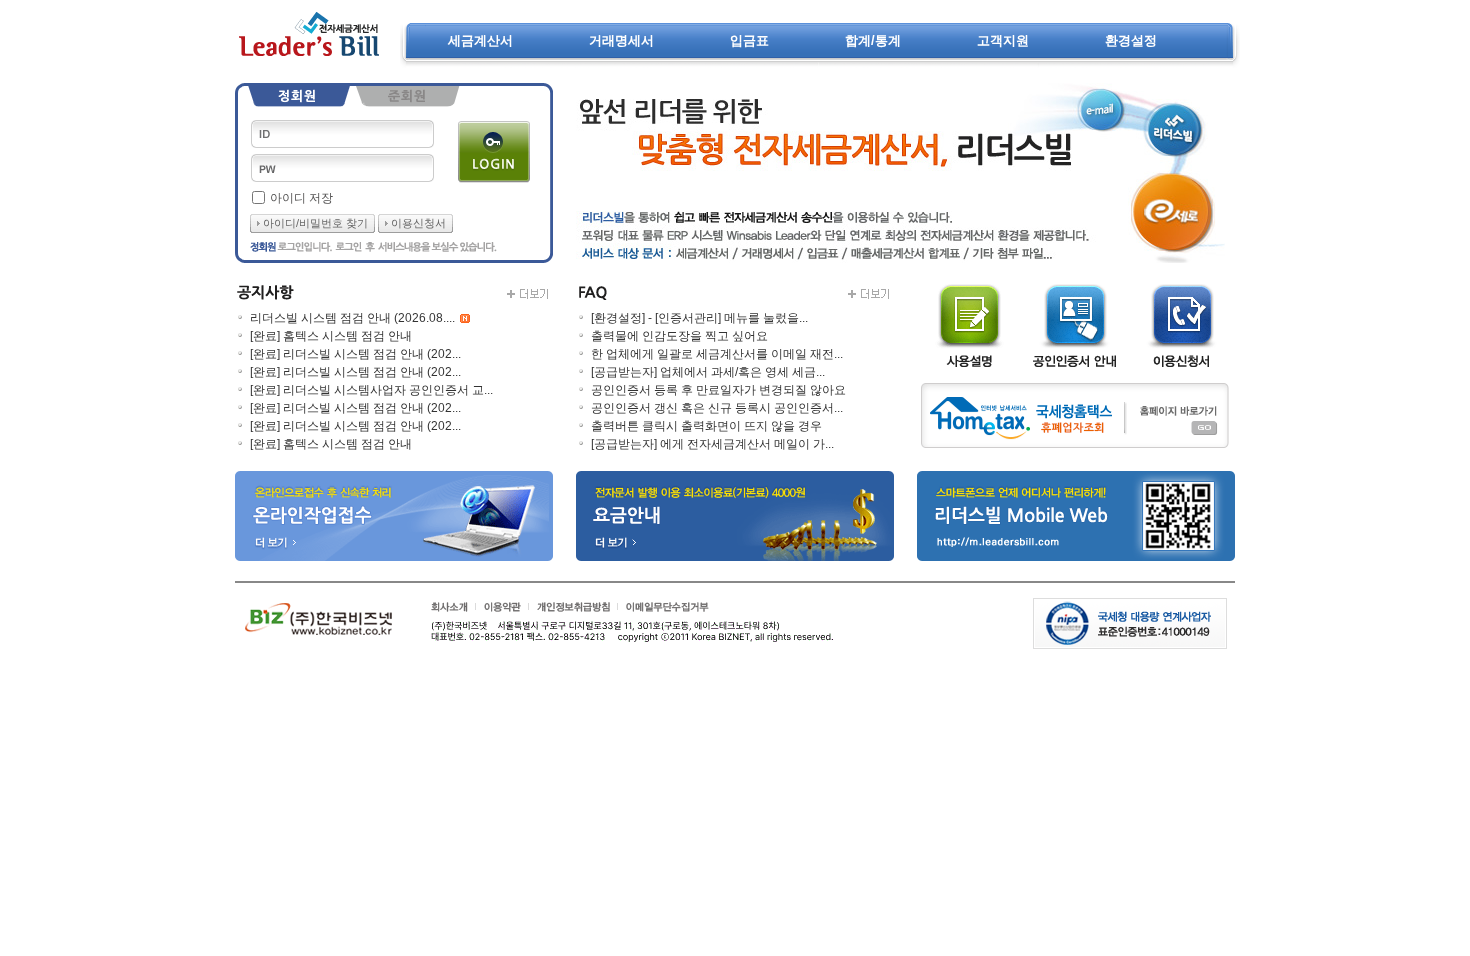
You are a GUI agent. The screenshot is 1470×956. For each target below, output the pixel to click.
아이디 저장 (301, 198)
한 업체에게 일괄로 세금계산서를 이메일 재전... (717, 354)
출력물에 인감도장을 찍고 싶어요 (679, 336)
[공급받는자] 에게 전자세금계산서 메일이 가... (712, 444)
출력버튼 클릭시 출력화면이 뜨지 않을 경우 (706, 426)
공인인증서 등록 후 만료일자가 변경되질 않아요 (718, 390)
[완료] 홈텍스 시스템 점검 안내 (331, 336)
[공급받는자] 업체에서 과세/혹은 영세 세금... (708, 372)
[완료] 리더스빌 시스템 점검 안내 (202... (355, 354)
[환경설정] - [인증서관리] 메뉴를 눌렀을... (699, 318)
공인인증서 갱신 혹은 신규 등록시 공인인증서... (717, 408)
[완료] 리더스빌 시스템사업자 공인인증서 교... (371, 390)
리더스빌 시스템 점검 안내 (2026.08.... (352, 318)
